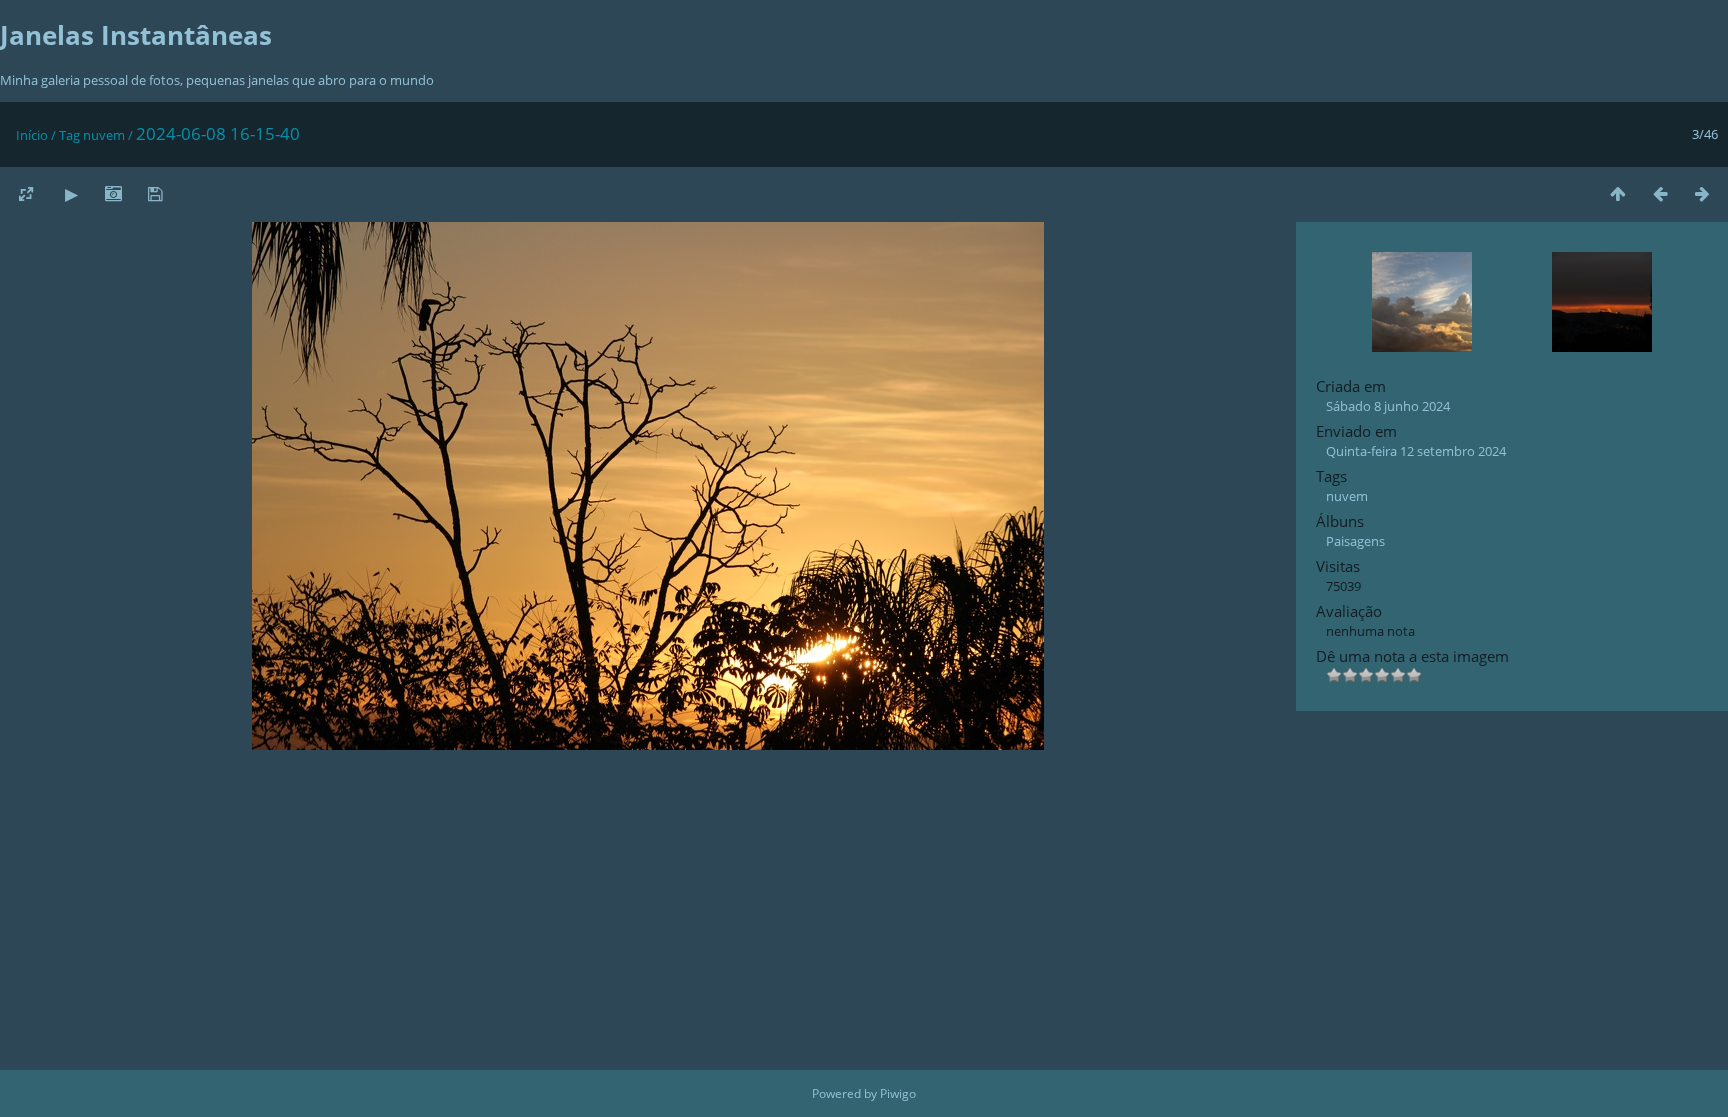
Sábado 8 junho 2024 (1388, 406)
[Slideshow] (71, 193)
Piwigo (898, 1093)
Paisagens (1355, 541)
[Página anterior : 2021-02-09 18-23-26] (1660, 193)
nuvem (104, 135)
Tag (69, 135)
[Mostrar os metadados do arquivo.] (113, 193)
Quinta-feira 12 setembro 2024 (1416, 451)
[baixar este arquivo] (155, 193)
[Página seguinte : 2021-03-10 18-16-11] (1702, 193)
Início (32, 135)
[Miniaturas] (1618, 193)
